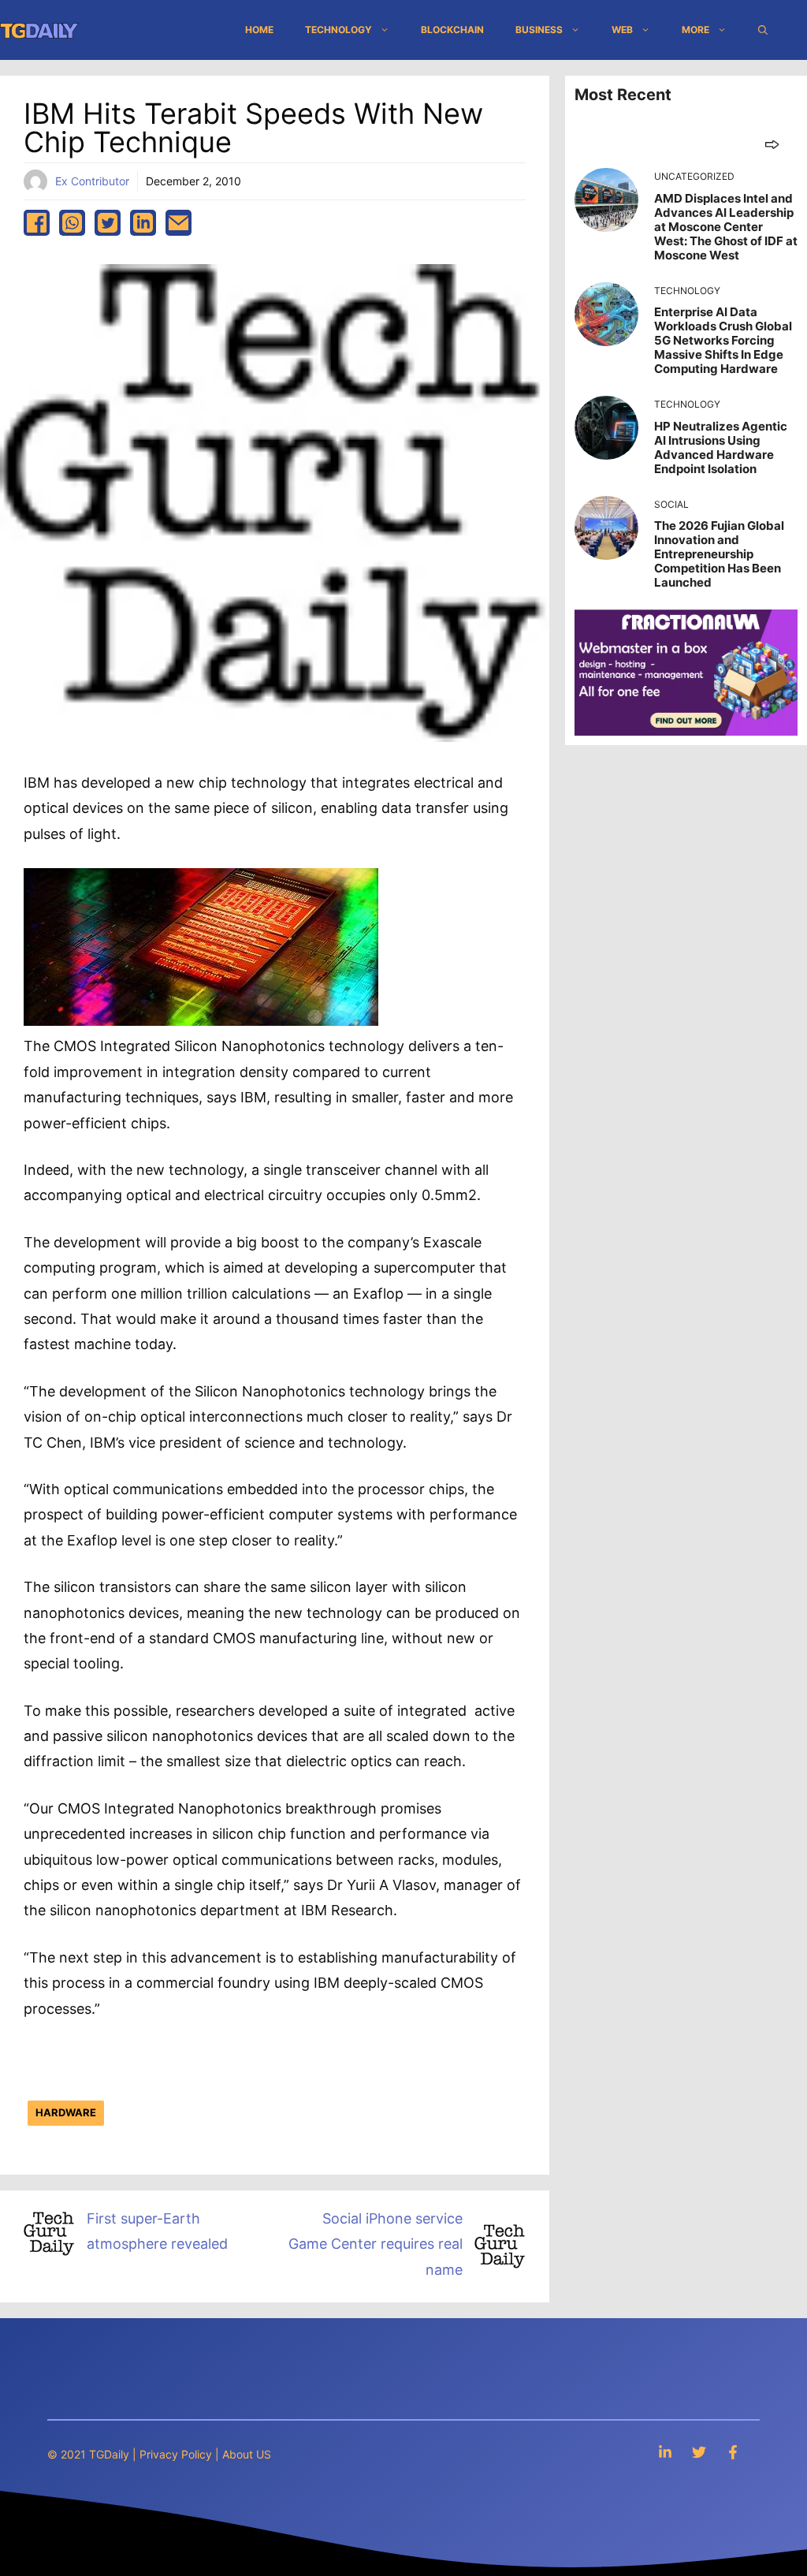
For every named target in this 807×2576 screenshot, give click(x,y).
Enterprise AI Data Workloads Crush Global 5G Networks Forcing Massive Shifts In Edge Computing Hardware (723, 340)
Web (622, 30)
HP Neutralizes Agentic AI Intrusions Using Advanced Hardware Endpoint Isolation (721, 447)
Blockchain (452, 30)
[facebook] (37, 223)
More (695, 30)
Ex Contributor (92, 181)
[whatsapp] (72, 223)
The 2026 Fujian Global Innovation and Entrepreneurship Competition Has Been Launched (719, 554)
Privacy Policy (176, 2454)
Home (259, 30)
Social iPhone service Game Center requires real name (376, 2244)
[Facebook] (733, 2452)
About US (247, 2454)
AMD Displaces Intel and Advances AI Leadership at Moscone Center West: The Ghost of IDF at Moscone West (726, 227)
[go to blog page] (772, 144)
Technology (338, 30)
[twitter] (108, 223)
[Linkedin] (665, 2452)
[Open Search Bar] (763, 30)
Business (539, 30)
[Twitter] (699, 2452)
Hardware (66, 2112)
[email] (179, 223)
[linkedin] (143, 223)
